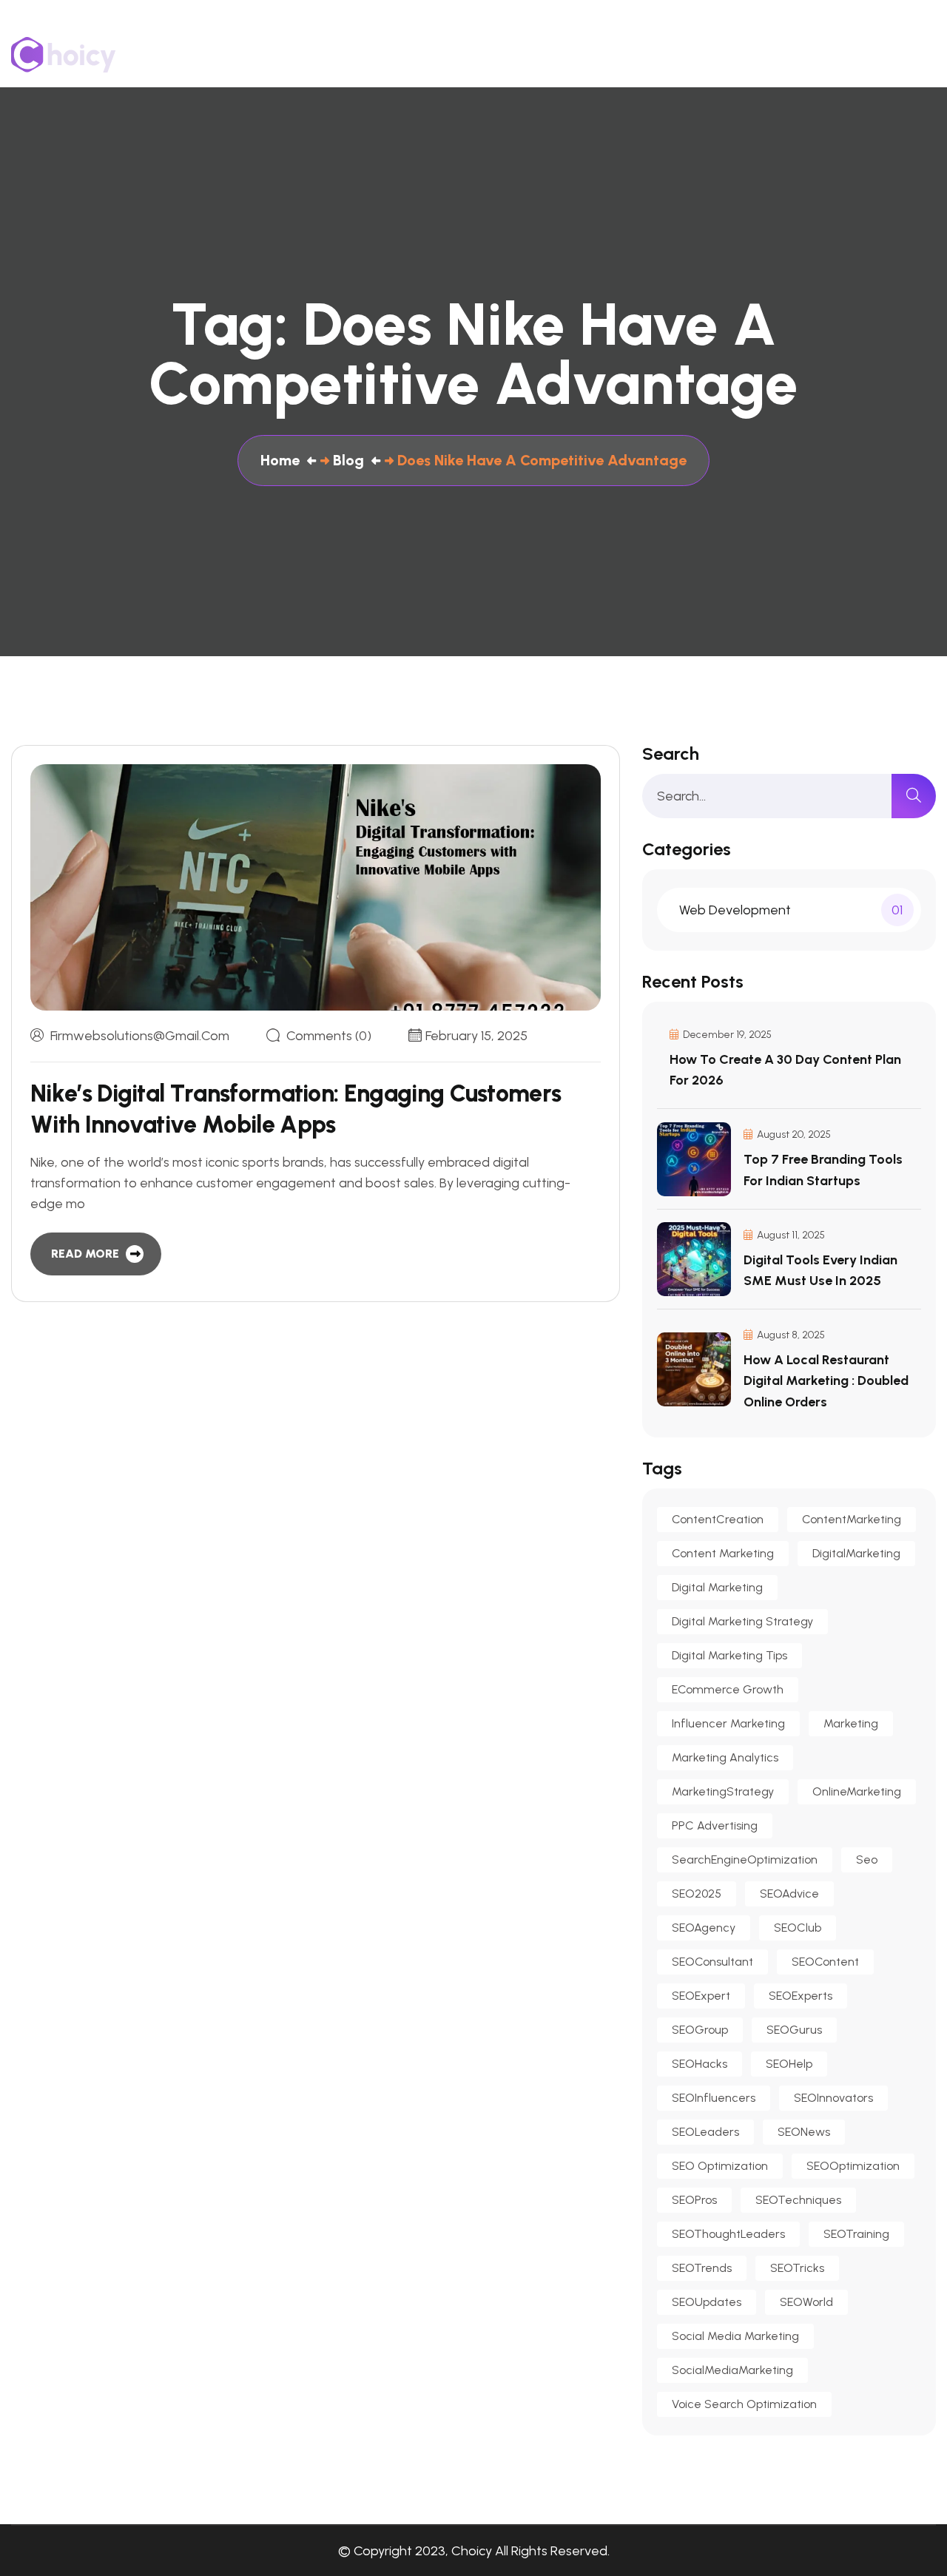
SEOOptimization (853, 2166)
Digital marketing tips (729, 1655)
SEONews (804, 2132)
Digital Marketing (717, 1587)
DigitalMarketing (856, 1553)
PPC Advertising (715, 1825)
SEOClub (798, 1928)
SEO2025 (697, 1894)
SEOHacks (700, 2064)
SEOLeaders (705, 2132)
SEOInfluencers (714, 2098)
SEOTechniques (798, 2200)
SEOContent (825, 1962)
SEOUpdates (707, 2302)
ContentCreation (718, 1519)
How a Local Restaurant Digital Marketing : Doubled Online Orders (826, 1380)
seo (867, 1859)
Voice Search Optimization (744, 2404)
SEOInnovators (833, 2098)
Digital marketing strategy (742, 1621)
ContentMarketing (852, 1519)
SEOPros (694, 2200)
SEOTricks (797, 2268)
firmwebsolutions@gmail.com (140, 1036)
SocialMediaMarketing (732, 2370)
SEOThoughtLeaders (728, 2234)
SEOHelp (789, 2064)
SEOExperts (801, 1996)
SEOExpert (701, 1996)
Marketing (851, 1723)
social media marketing (735, 2336)
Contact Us (753, 55)
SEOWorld (806, 2302)
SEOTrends (702, 2268)
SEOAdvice (789, 1894)
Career (915, 55)
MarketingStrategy (723, 1791)
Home (464, 55)
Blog (841, 55)
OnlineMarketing (857, 1791)
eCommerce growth (728, 1689)
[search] (914, 796)
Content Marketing (723, 1553)
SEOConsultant (712, 1962)
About (541, 55)
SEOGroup (700, 2030)
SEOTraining (856, 2234)
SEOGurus (794, 2030)
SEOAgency (704, 1928)
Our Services (639, 55)
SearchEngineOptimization (745, 1859)
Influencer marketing (728, 1723)
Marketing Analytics (725, 1757)
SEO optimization (720, 2166)
